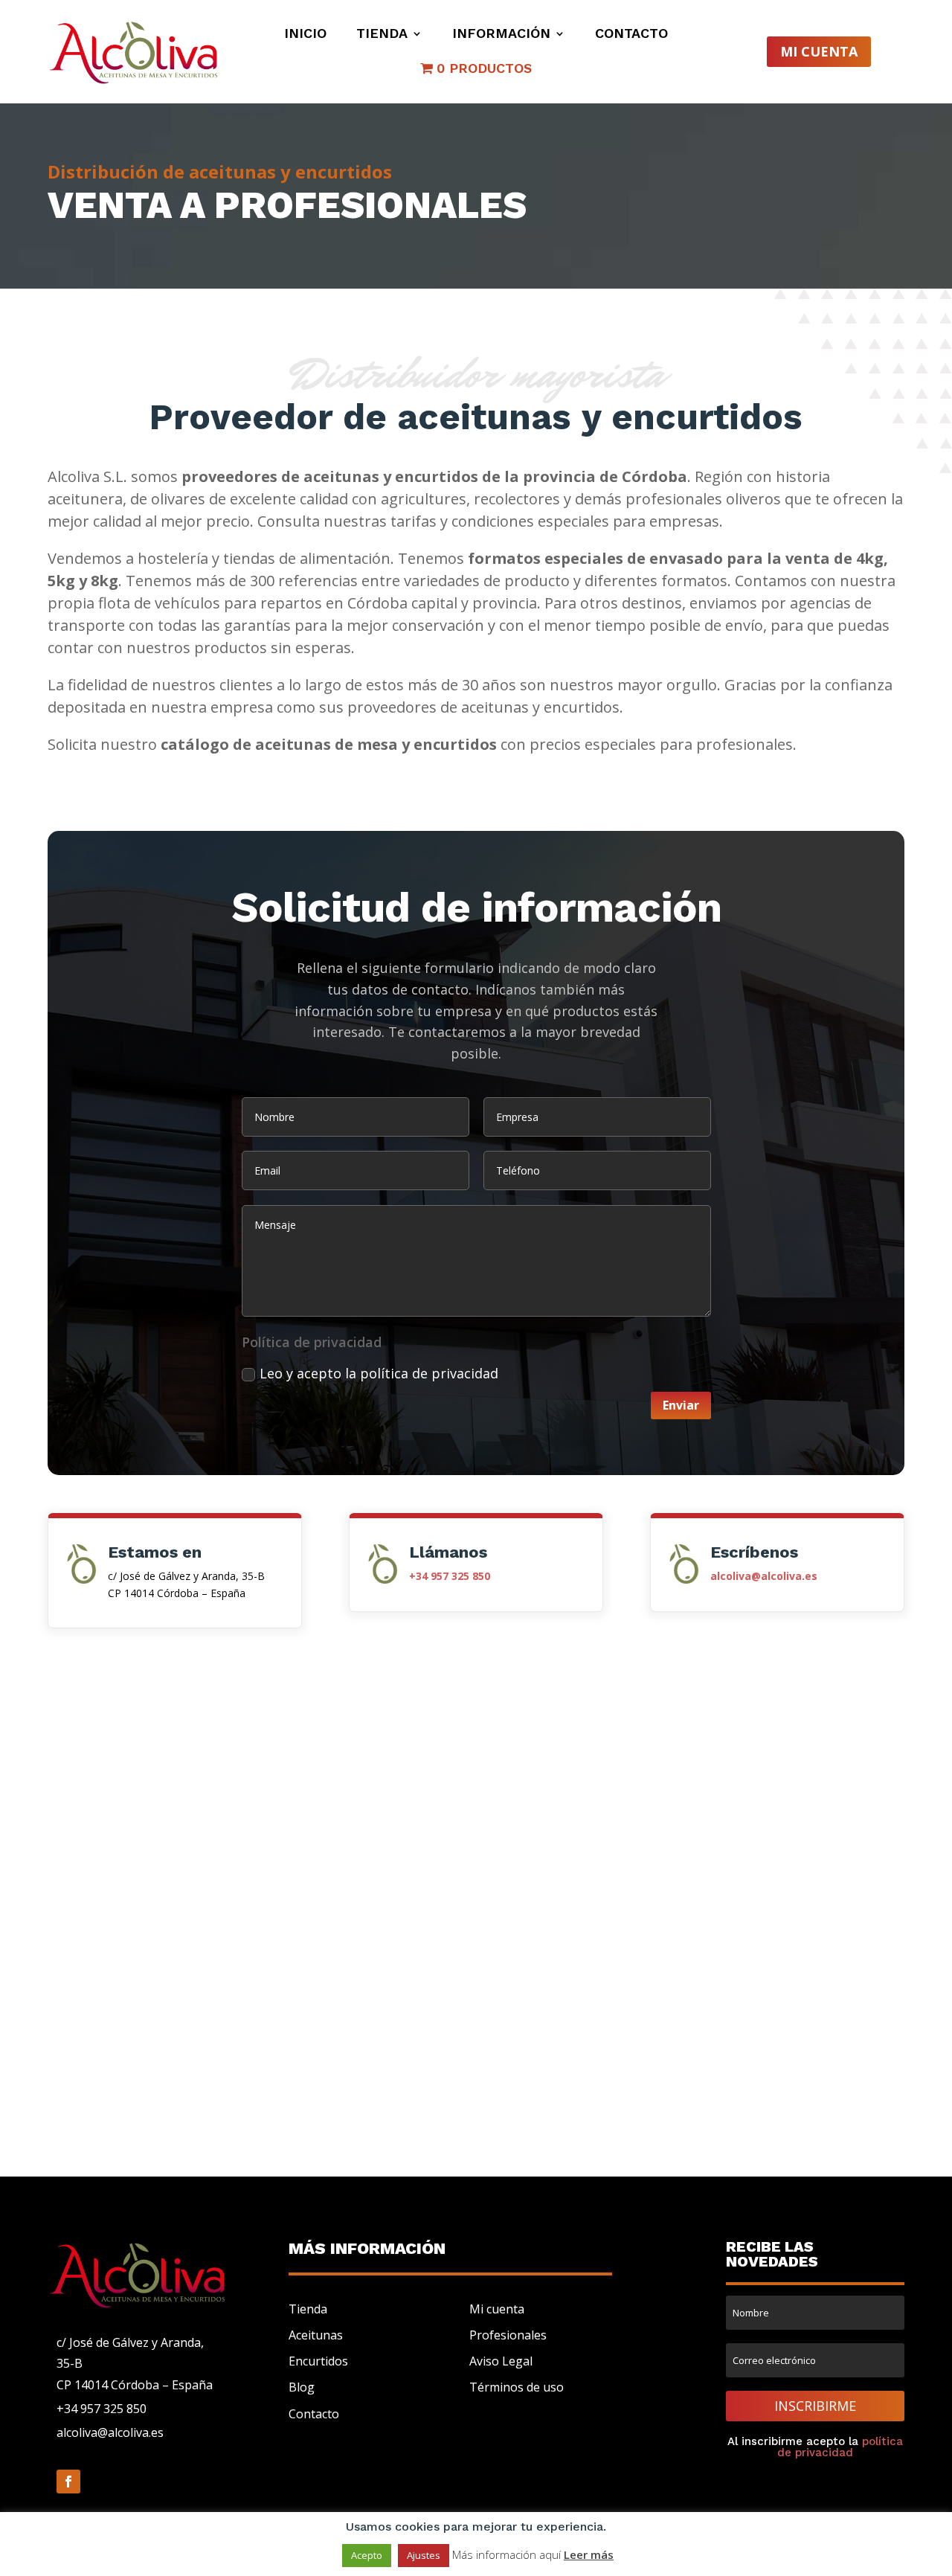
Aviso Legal (501, 2361)
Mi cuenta (497, 2309)
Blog (302, 2387)
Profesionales (508, 2335)
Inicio (305, 35)
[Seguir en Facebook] (68, 2482)
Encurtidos (318, 2361)
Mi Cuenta (819, 51)
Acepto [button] (367, 2555)
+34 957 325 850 (102, 2409)
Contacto (631, 35)
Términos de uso (517, 2387)
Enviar (681, 1405)
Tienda (382, 35)
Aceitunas (316, 2335)
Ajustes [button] (424, 2555)
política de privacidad (840, 2447)
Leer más (589, 2554)
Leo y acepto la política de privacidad (379, 1373)
